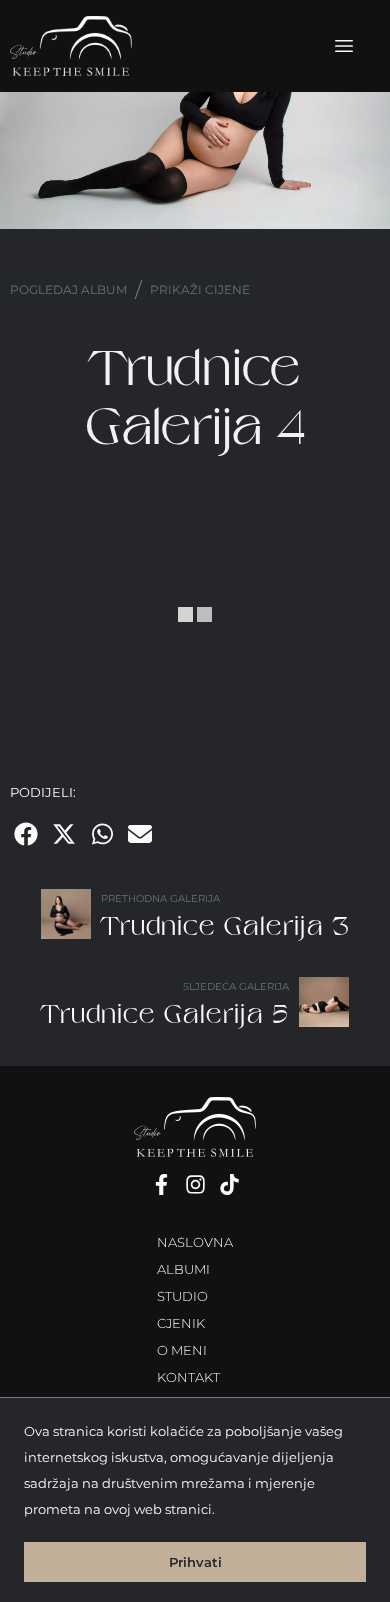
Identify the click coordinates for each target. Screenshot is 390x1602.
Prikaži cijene (200, 289)
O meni (182, 1350)
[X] (64, 834)
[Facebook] (26, 834)
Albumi (183, 1269)
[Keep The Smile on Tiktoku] (229, 1185)
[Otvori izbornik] (344, 46)
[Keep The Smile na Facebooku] (161, 1185)
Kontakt (188, 1377)
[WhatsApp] (102, 834)
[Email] (140, 834)
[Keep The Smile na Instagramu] (195, 1185)
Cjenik (181, 1323)
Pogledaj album (68, 289)
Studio (182, 1296)
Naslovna (195, 1242)
